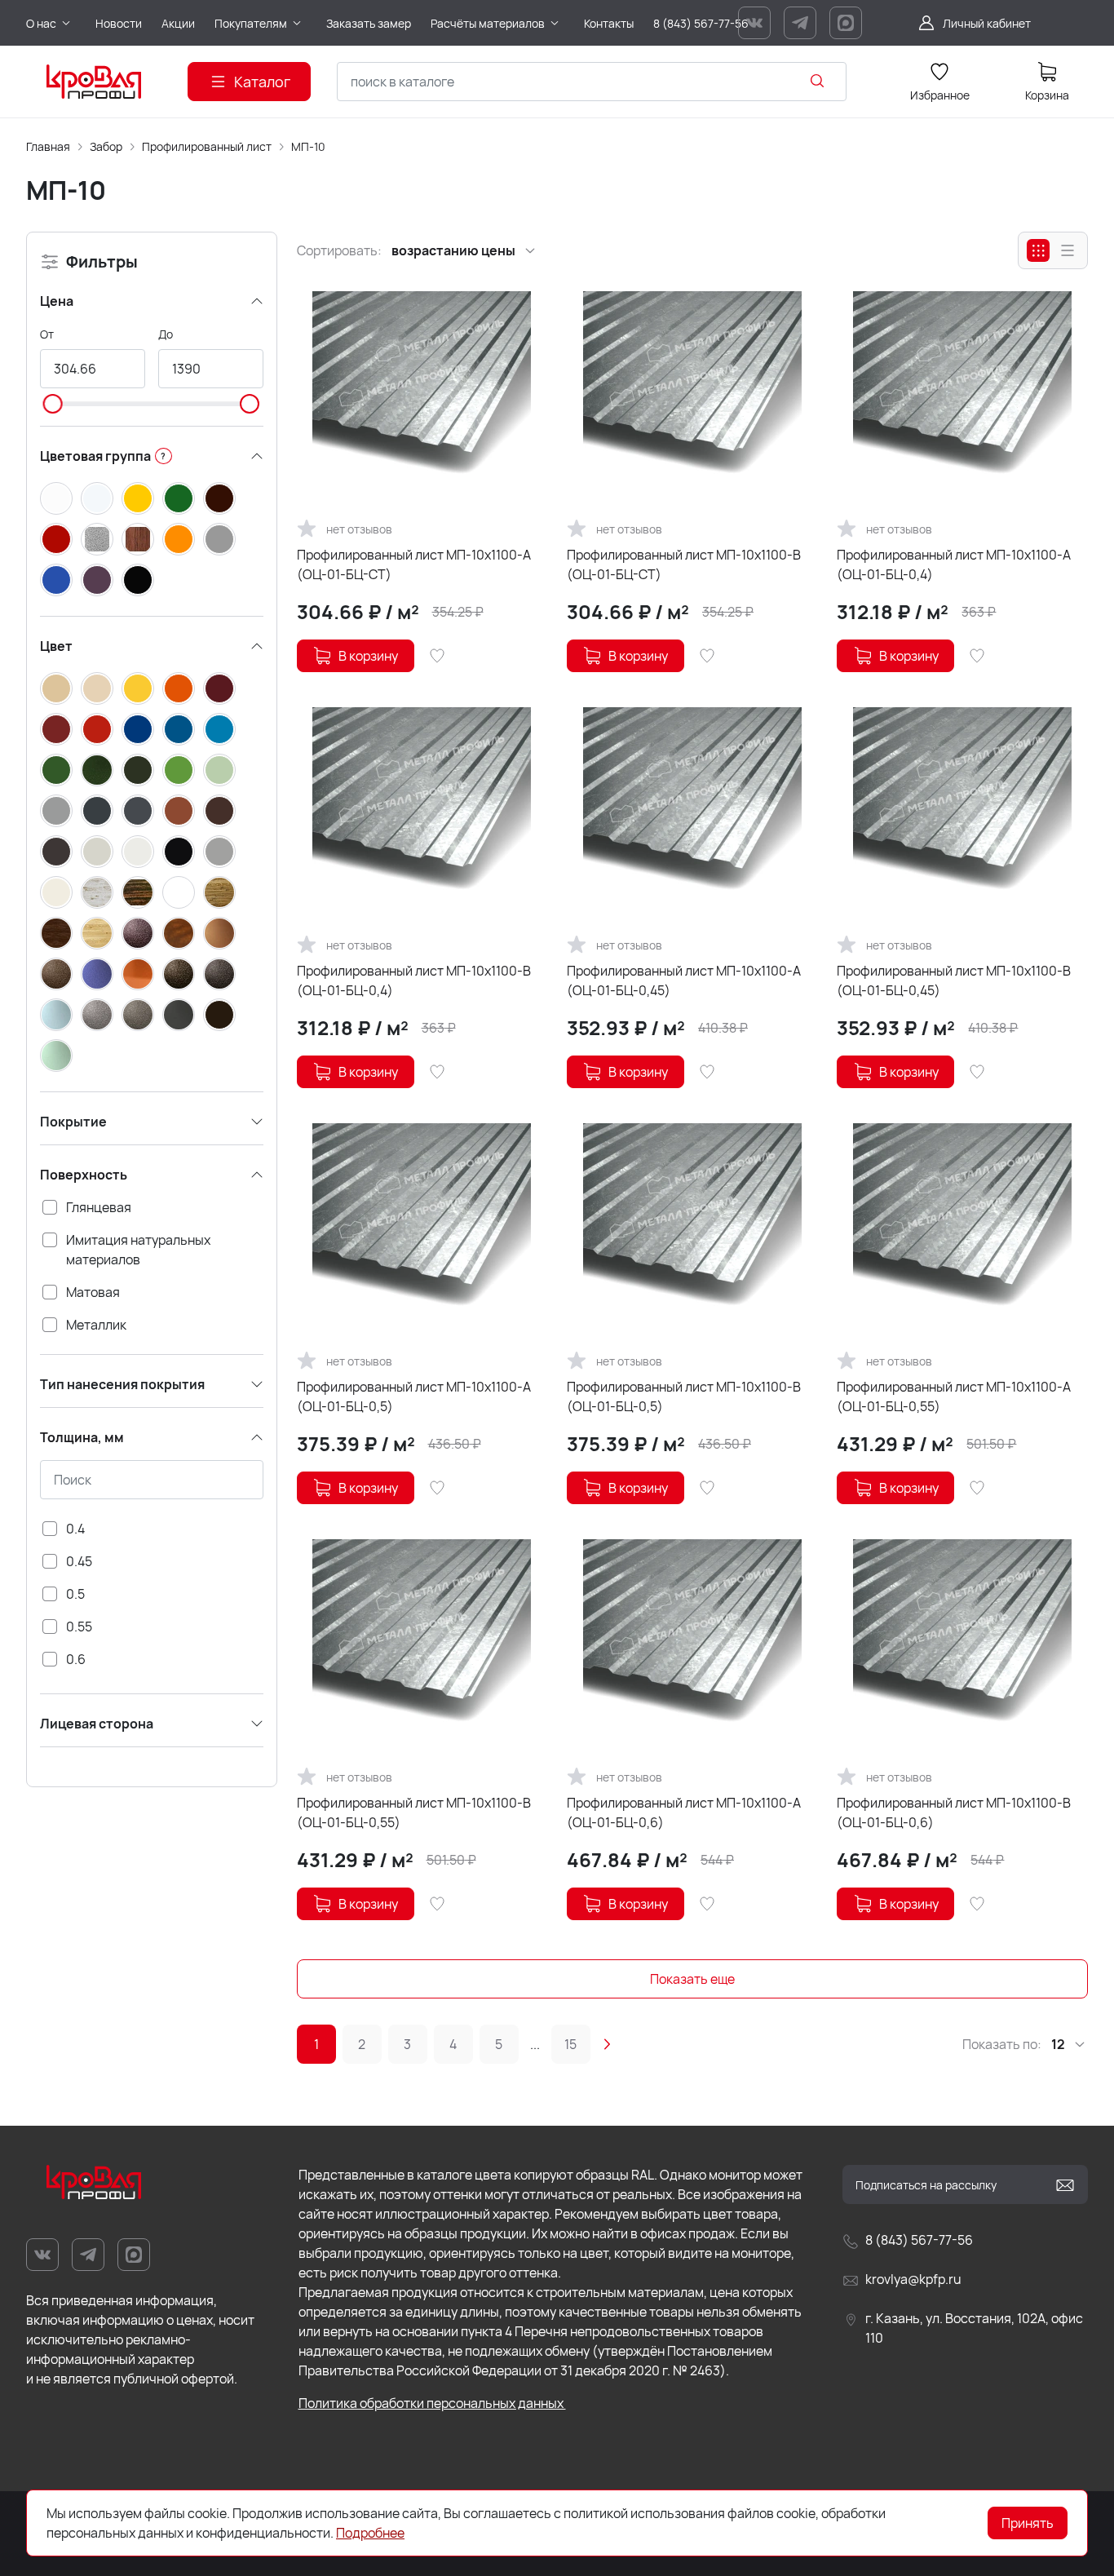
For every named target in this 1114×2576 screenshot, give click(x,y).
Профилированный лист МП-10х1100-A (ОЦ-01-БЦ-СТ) (414, 564)
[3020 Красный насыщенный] (97, 729)
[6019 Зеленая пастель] (219, 770)
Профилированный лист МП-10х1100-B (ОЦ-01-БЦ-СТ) (684, 564)
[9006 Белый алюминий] (219, 852)
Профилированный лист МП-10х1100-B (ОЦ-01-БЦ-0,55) (414, 1812)
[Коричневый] (219, 498)
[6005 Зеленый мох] (97, 770)
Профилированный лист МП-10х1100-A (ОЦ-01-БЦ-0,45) (684, 980)
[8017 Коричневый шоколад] (219, 811)
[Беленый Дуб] (97, 892)
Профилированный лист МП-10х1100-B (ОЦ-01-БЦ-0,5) (684, 1396)
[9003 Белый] (138, 852)
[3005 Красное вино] (219, 688)
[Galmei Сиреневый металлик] (56, 1015)
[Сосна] (97, 933)
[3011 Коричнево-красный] (56, 729)
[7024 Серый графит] (138, 811)
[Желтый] (138, 498)
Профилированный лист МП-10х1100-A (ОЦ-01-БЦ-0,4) (954, 564)
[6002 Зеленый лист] (56, 770)
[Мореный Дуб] (56, 933)
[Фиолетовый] (97, 580)
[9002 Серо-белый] (97, 852)
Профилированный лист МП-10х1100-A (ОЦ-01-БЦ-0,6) (684, 1812)
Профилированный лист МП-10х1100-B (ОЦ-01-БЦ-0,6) (954, 1812)
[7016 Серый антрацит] (97, 811)
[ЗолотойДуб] (219, 892)
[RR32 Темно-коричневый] (219, 1015)
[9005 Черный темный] (179, 852)
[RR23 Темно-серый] (179, 1015)
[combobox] (592, 82)
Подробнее (370, 2533)
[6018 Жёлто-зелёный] (179, 770)
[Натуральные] (138, 539)
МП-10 (308, 146)
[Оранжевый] (179, 539)
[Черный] (138, 580)
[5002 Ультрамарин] (138, 729)
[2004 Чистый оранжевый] (179, 688)
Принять (1028, 2523)
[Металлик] (97, 539)
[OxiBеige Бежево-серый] (138, 1015)
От (47, 334)
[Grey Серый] (97, 1015)
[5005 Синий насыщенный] (179, 729)
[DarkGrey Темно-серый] (219, 974)
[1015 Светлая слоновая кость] (97, 688)
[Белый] (56, 498)
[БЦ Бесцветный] (179, 892)
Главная (48, 146)
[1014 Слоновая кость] (56, 688)
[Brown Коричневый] (56, 974)
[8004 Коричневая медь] (179, 811)
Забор (106, 146)
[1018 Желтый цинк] (138, 688)
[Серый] (219, 539)
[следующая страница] (607, 2044)
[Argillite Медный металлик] (219, 933)
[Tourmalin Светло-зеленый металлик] (56, 1056)
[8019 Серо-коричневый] (56, 852)
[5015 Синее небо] (219, 729)
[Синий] (56, 580)
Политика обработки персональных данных (432, 2403)
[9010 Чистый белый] (56, 892)
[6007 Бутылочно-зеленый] (138, 770)
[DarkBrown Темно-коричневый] (179, 974)
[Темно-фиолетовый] (138, 933)
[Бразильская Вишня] (138, 892)
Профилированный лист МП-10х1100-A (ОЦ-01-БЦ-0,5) (414, 1396)
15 (570, 2044)
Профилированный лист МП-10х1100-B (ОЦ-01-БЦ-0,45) (954, 980)
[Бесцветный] (97, 498)
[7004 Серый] (56, 811)
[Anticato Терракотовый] (179, 933)
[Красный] (56, 539)
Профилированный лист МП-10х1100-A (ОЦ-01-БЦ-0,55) (954, 1396)
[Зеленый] (179, 498)
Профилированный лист (207, 146)
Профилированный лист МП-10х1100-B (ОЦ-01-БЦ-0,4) (414, 980)
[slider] (53, 404)
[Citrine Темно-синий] (97, 974)
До (166, 334)
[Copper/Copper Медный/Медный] (138, 974)
